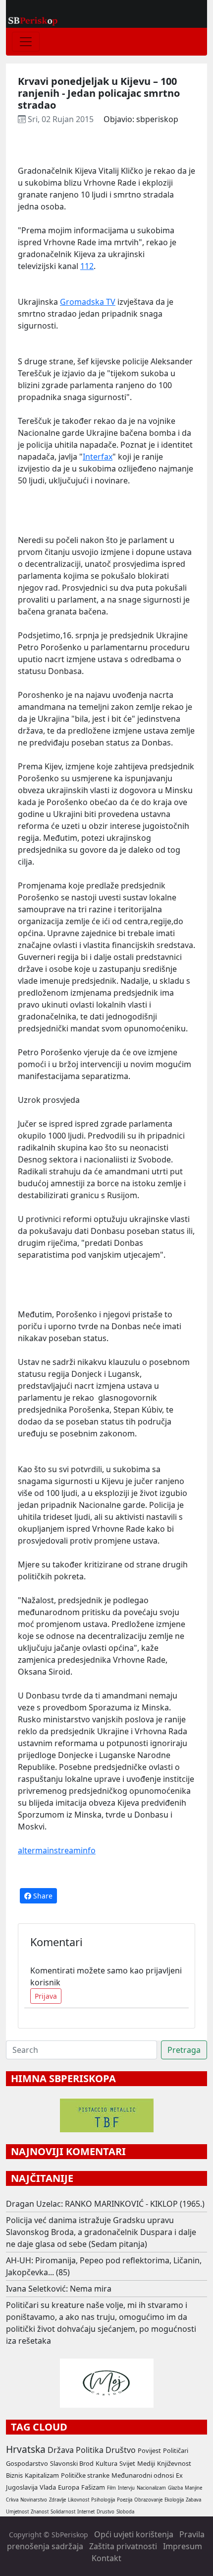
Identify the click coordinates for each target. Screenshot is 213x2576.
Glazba (175, 2488)
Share (42, 1896)
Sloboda (125, 2512)
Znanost (40, 2512)
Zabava (193, 2500)
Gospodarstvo (27, 2463)
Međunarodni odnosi (143, 2475)
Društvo (121, 2450)
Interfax (98, 457)
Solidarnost (63, 2512)
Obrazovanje (148, 2500)
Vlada (48, 2487)
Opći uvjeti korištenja (134, 2534)
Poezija (125, 2500)
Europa (69, 2487)
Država (61, 2450)
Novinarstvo (34, 2500)
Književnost (174, 2463)
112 (87, 266)
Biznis (14, 2475)
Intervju (126, 2488)
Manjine (193, 2488)
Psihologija (103, 2500)
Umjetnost (17, 2512)
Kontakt (106, 2558)
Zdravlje (57, 2500)
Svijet (127, 2463)
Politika (90, 2450)
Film (111, 2488)
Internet (86, 2512)
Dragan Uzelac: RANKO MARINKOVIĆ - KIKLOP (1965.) (105, 2204)
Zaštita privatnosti (123, 2546)
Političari (176, 2450)
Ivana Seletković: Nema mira (59, 2289)
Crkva (12, 2500)
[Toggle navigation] (26, 42)
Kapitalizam (42, 2475)
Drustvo (106, 2512)
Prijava (46, 1996)
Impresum (183, 2546)
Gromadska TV (88, 302)
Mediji (146, 2463)
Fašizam (93, 2487)
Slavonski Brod (72, 2463)
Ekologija (174, 2500)
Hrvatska (26, 2449)
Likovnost (79, 2500)
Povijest (149, 2450)
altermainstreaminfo (57, 1850)
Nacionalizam (151, 2488)
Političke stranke (85, 2475)
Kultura (106, 2463)
